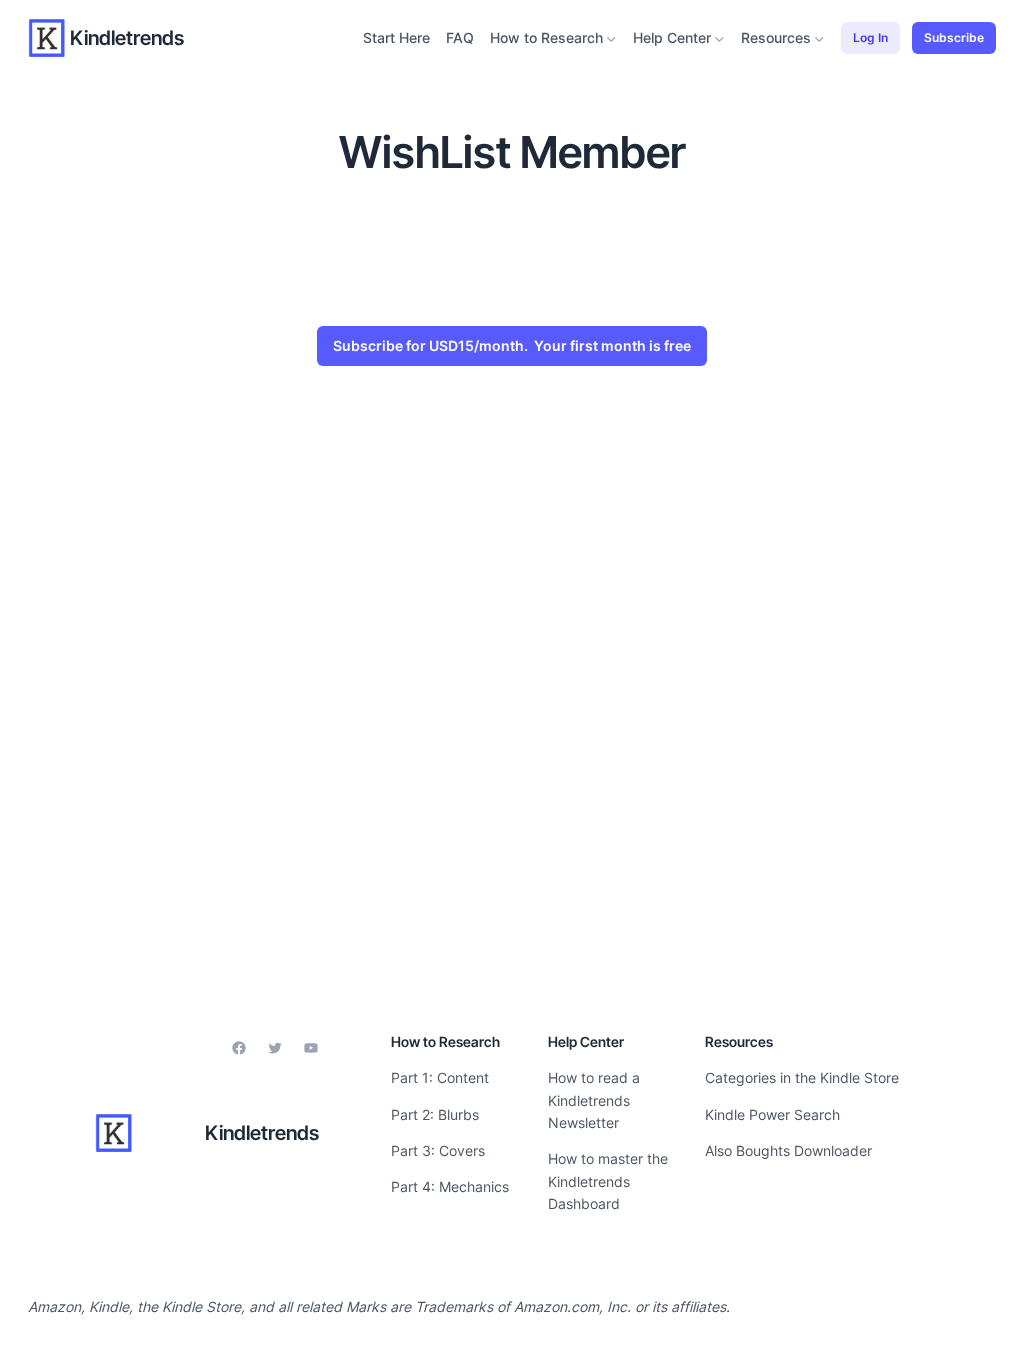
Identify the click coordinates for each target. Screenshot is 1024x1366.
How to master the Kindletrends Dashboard (608, 1181)
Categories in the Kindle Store (802, 1077)
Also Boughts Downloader (788, 1150)
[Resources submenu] (819, 38)
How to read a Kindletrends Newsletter (594, 1100)
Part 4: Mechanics (450, 1186)
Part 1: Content (440, 1077)
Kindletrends (127, 38)
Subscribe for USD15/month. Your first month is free (512, 345)
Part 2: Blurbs (435, 1114)
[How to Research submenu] (611, 38)
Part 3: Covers (438, 1150)
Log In (870, 37)
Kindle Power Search (772, 1114)
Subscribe (954, 37)
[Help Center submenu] (719, 38)
